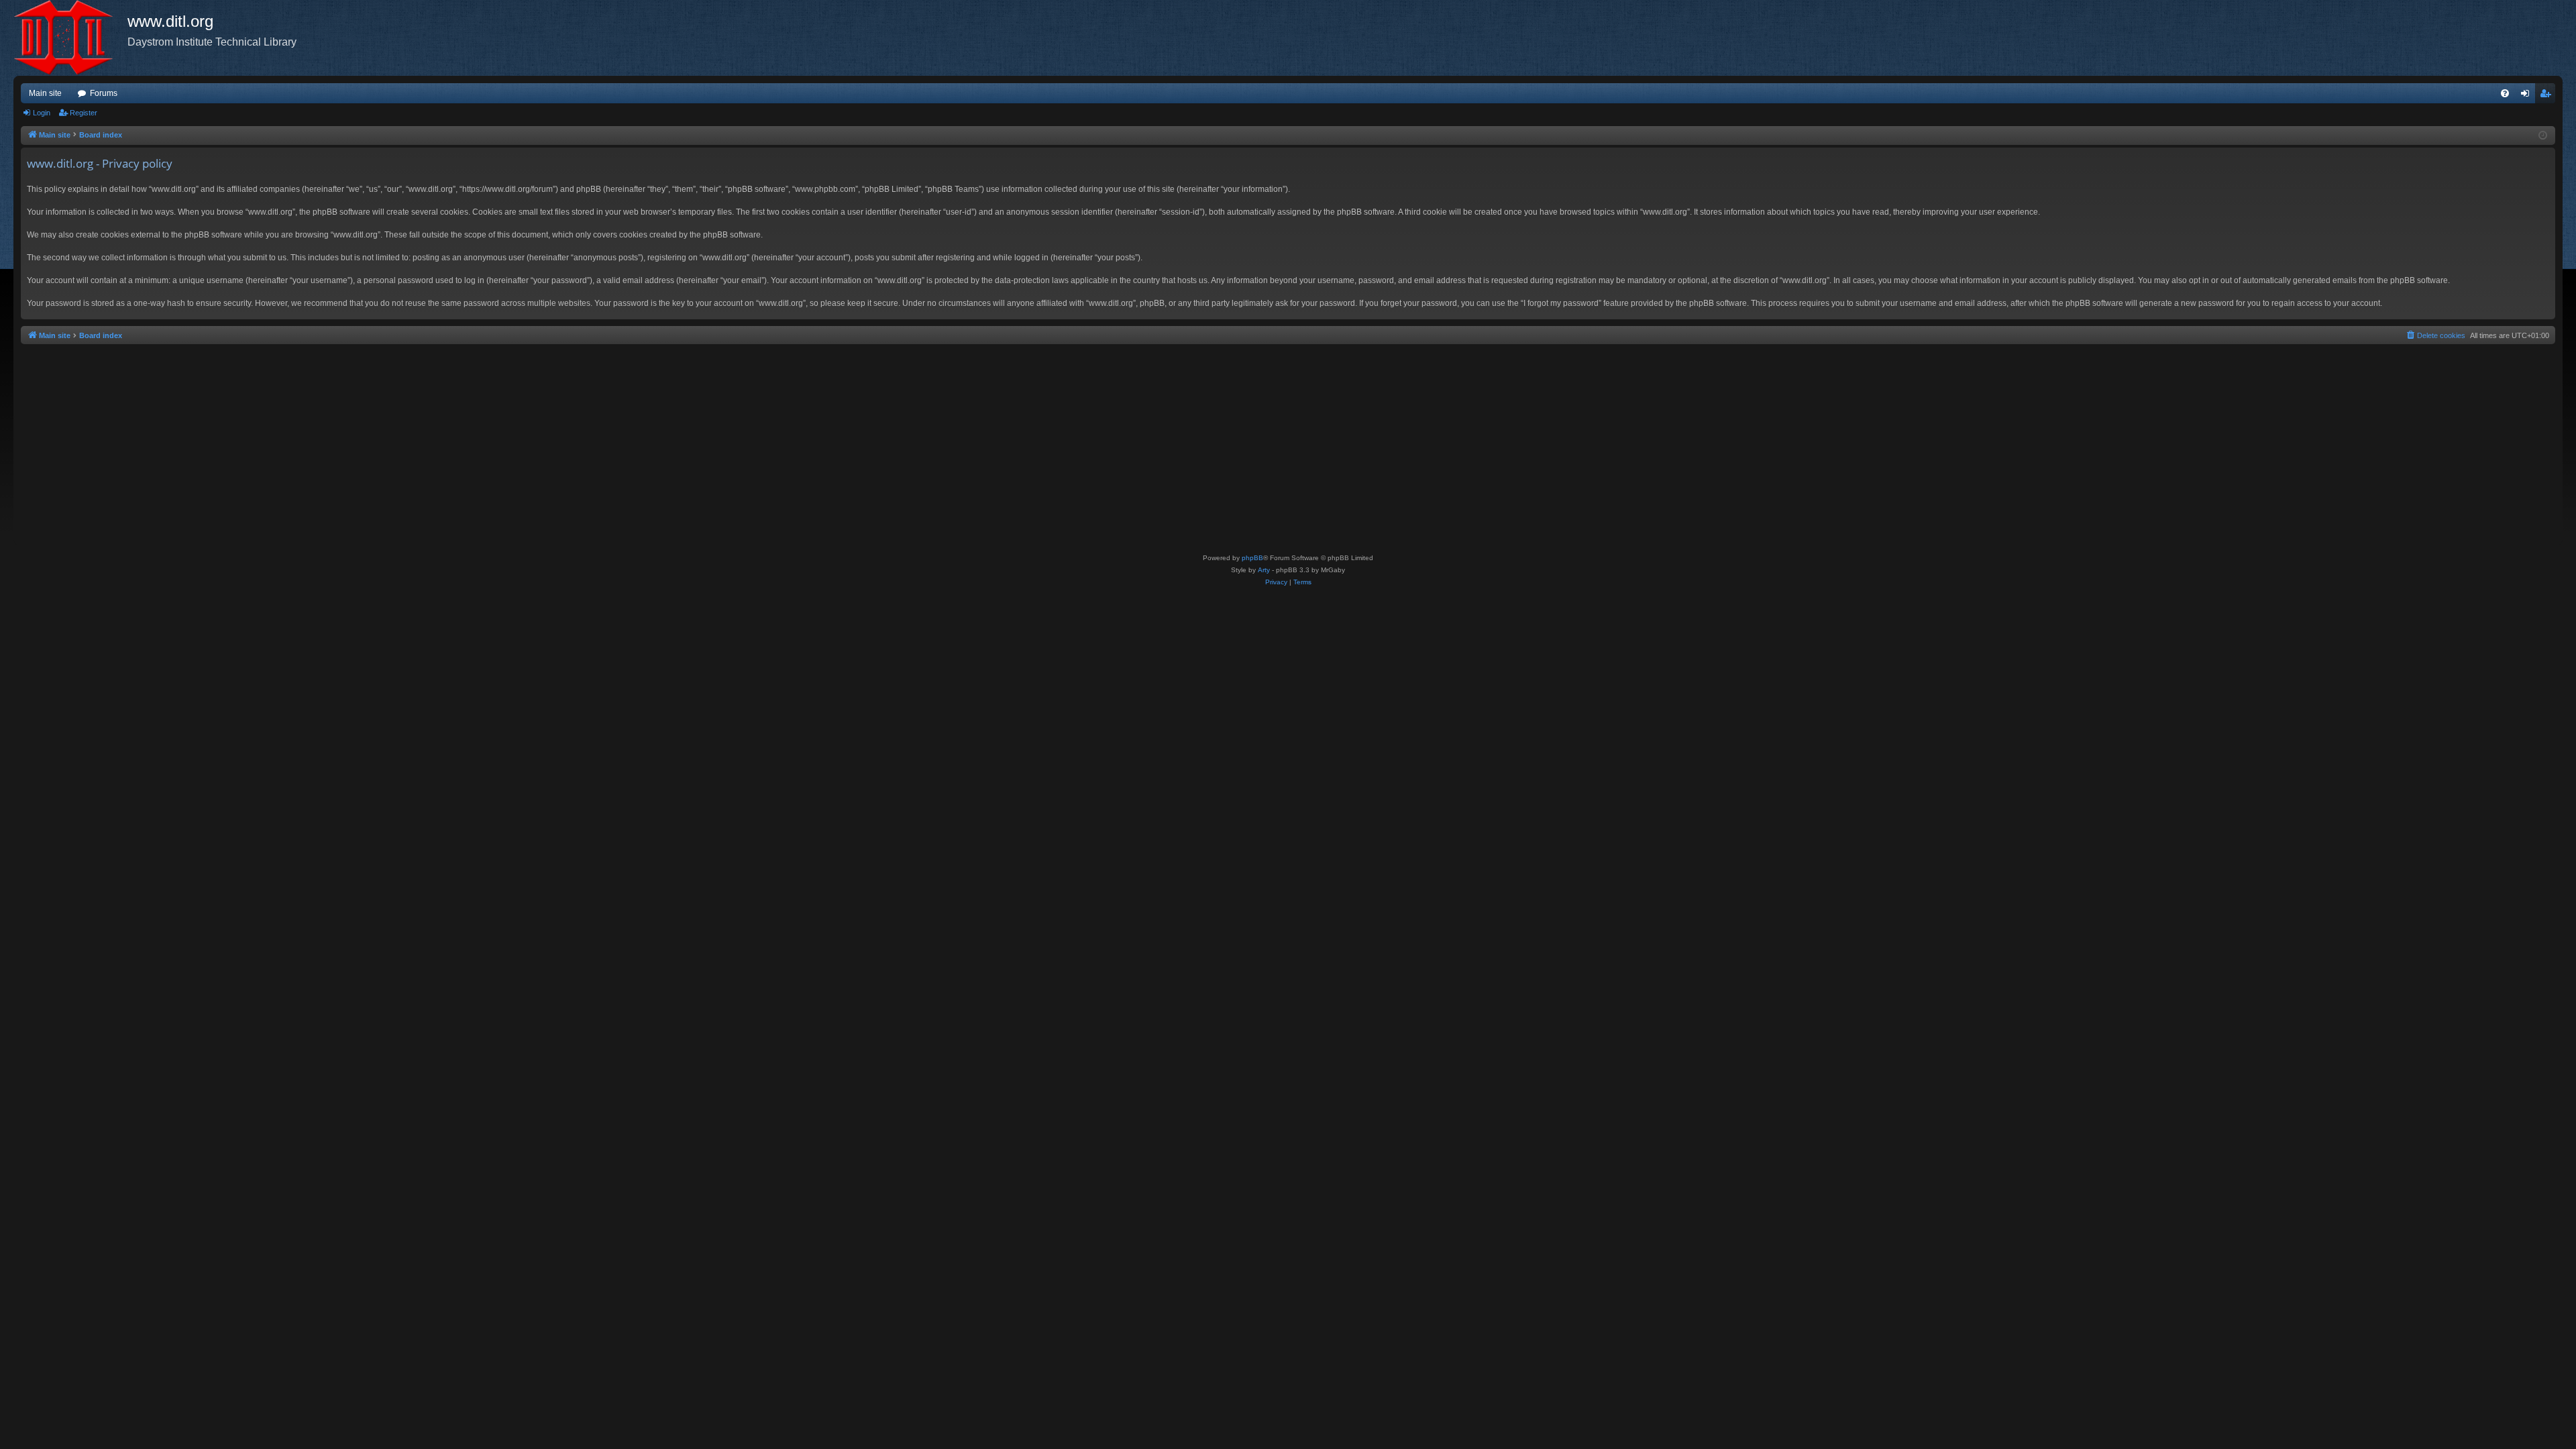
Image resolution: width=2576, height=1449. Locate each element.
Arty (1264, 570)
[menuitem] (2505, 93)
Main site (45, 93)
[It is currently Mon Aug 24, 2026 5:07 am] (2543, 136)
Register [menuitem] (2548, 96)
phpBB (1252, 558)
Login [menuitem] (2528, 96)
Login (42, 113)
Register (84, 113)
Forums (104, 93)
